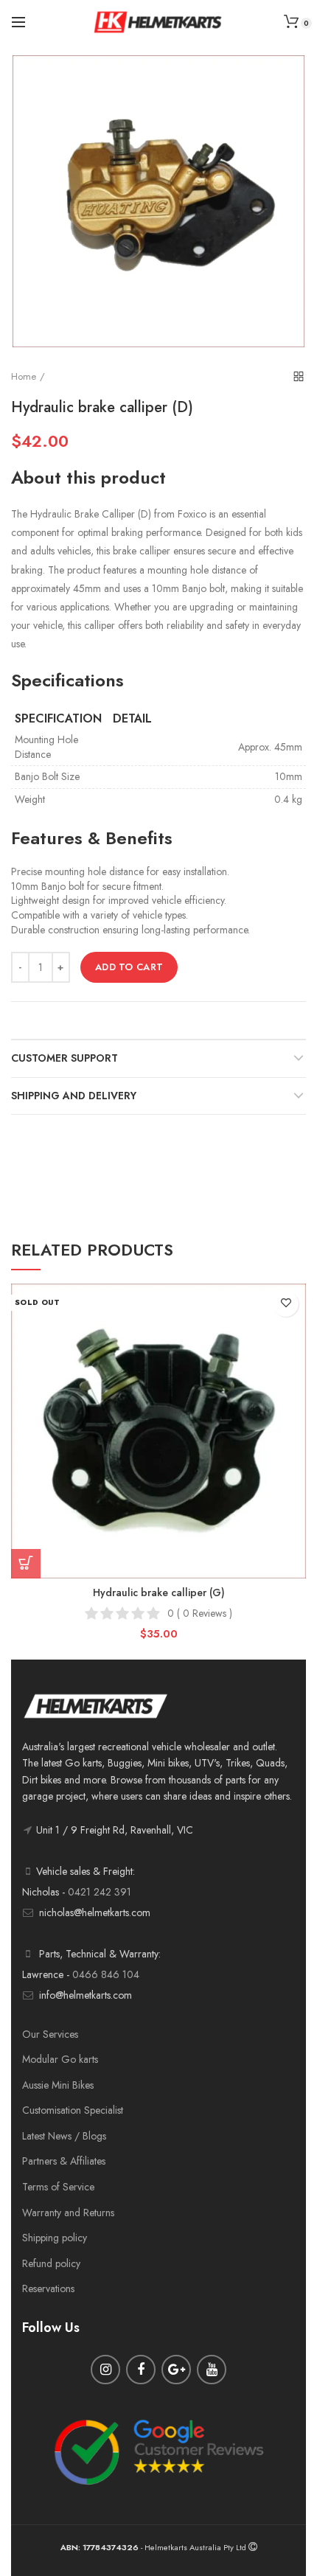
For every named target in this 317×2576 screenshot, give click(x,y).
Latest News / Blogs (64, 2136)
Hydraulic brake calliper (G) (159, 1592)
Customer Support (65, 1058)
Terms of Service (58, 2187)
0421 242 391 (100, 1892)
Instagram (105, 2370)
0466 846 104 (106, 1974)
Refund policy (51, 2263)
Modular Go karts (60, 2059)
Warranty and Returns (68, 2213)
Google (176, 2370)
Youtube (212, 2370)
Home (24, 376)
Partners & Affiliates (64, 2161)
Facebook (141, 2370)
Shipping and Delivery (74, 1096)
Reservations (48, 2288)
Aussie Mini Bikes (58, 2085)
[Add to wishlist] (286, 1304)
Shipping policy (55, 2238)
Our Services (50, 2034)
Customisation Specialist (73, 2110)
